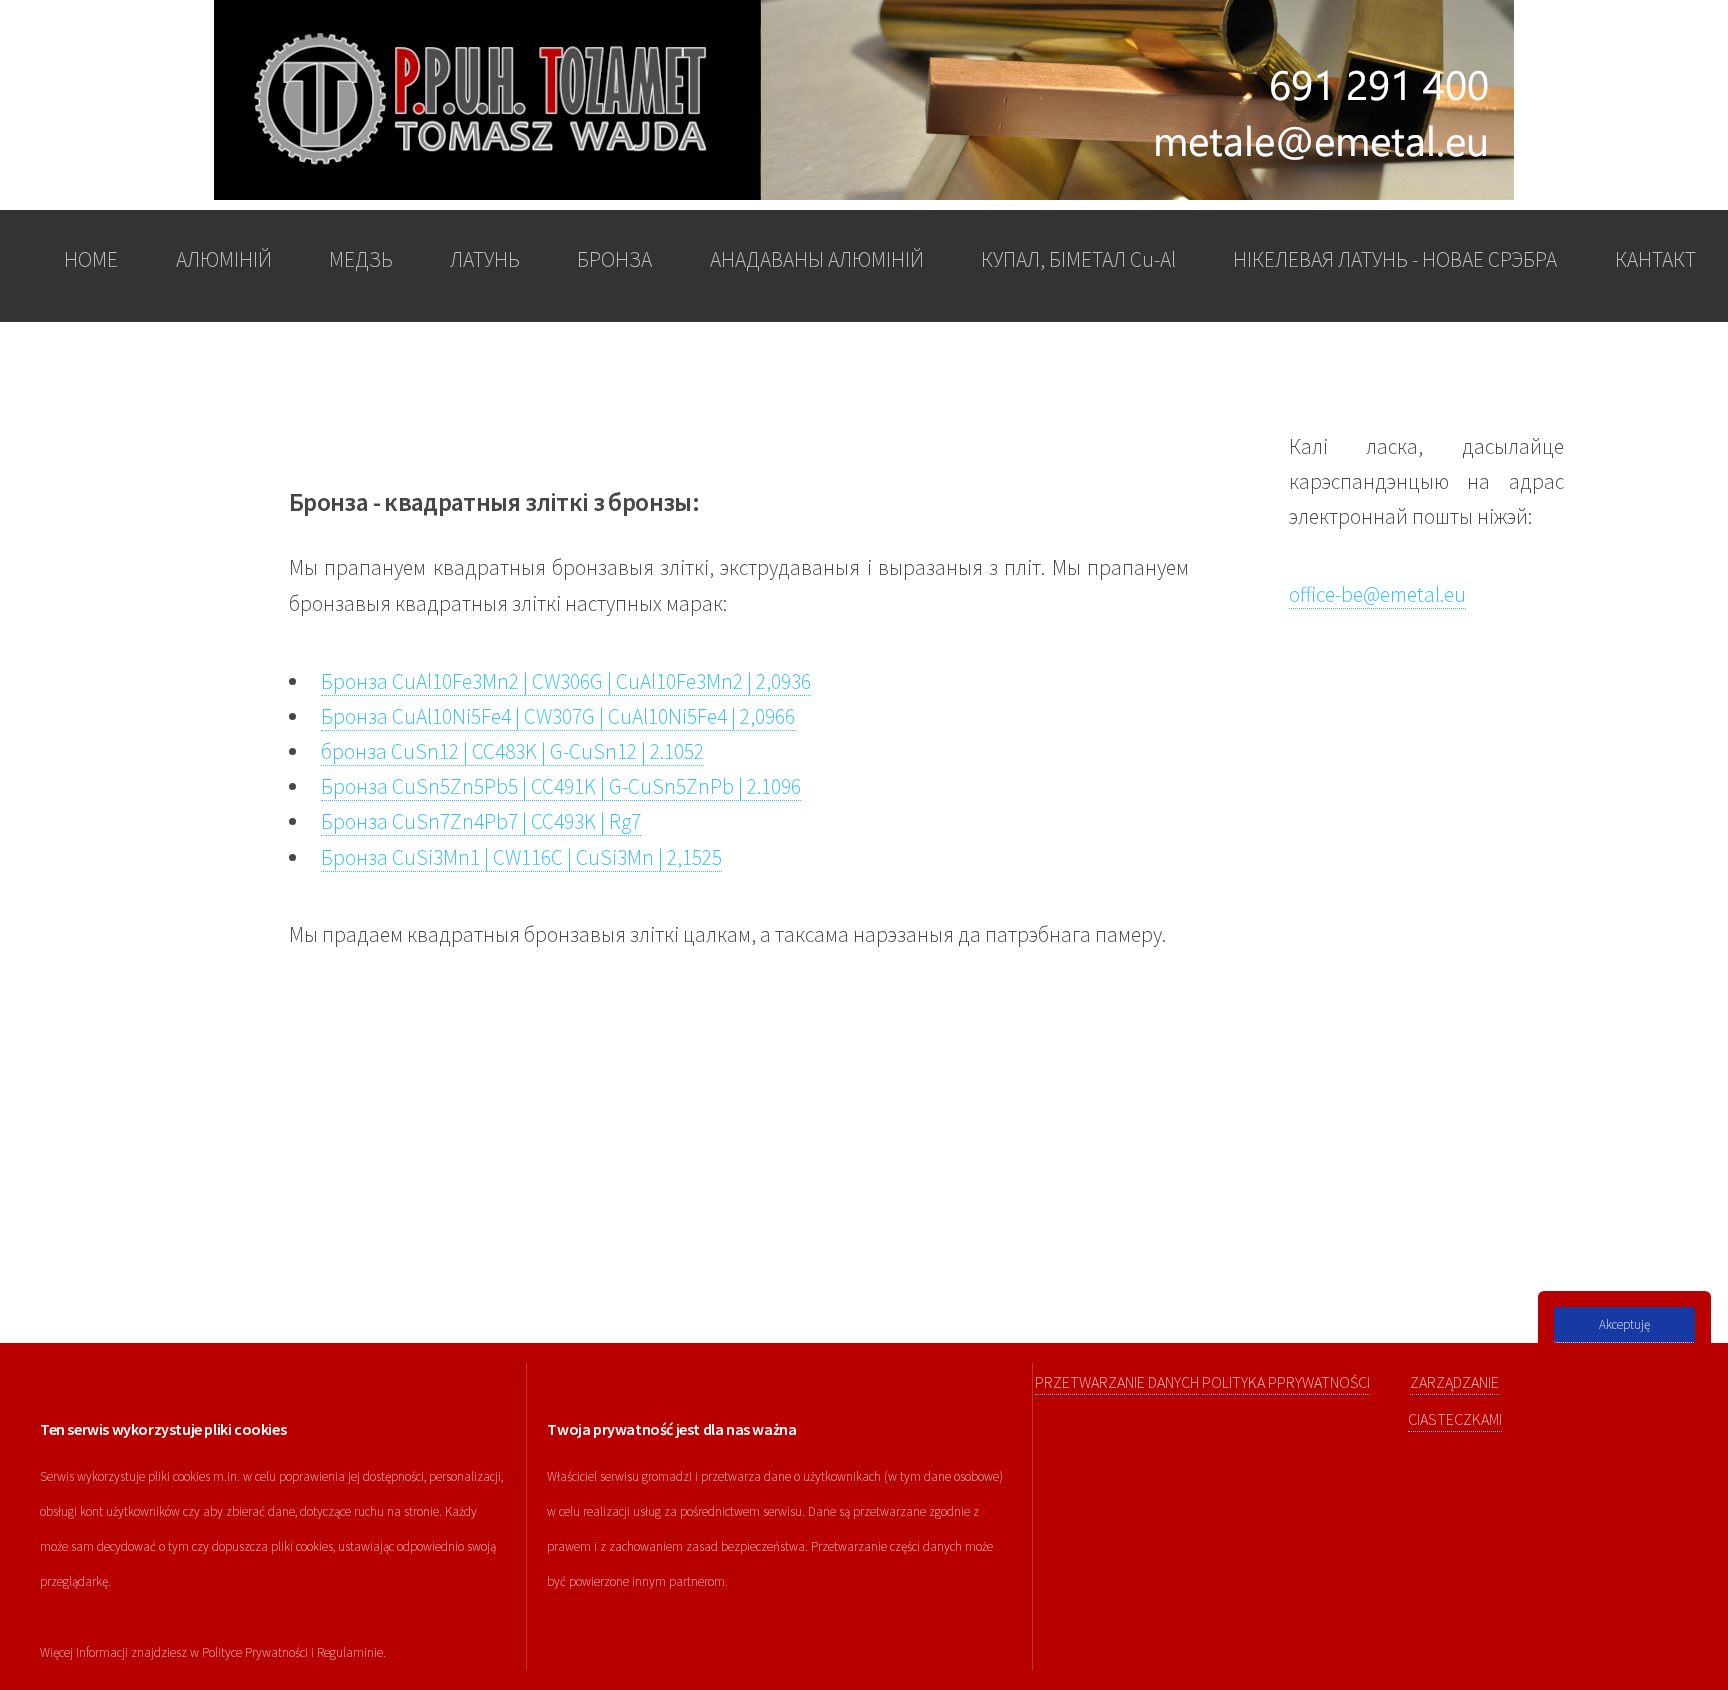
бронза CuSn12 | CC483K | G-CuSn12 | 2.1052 (512, 751)
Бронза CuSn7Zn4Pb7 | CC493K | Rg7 (481, 821)
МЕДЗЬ (361, 259)
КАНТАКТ (1655, 259)
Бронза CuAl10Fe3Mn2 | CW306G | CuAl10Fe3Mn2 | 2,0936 (566, 681)
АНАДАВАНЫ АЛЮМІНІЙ (817, 259)
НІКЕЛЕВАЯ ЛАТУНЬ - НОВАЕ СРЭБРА (1395, 259)
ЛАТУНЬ (485, 259)
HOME (91, 259)
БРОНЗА (614, 259)
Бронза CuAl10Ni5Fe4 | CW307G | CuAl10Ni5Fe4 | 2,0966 (558, 716)
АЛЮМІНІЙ (224, 259)
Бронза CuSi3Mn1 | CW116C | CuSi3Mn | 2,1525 (521, 857)
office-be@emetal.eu (1377, 594)
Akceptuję (1624, 1324)
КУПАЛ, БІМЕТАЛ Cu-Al (1078, 259)
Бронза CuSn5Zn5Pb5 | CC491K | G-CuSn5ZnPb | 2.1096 (561, 786)
